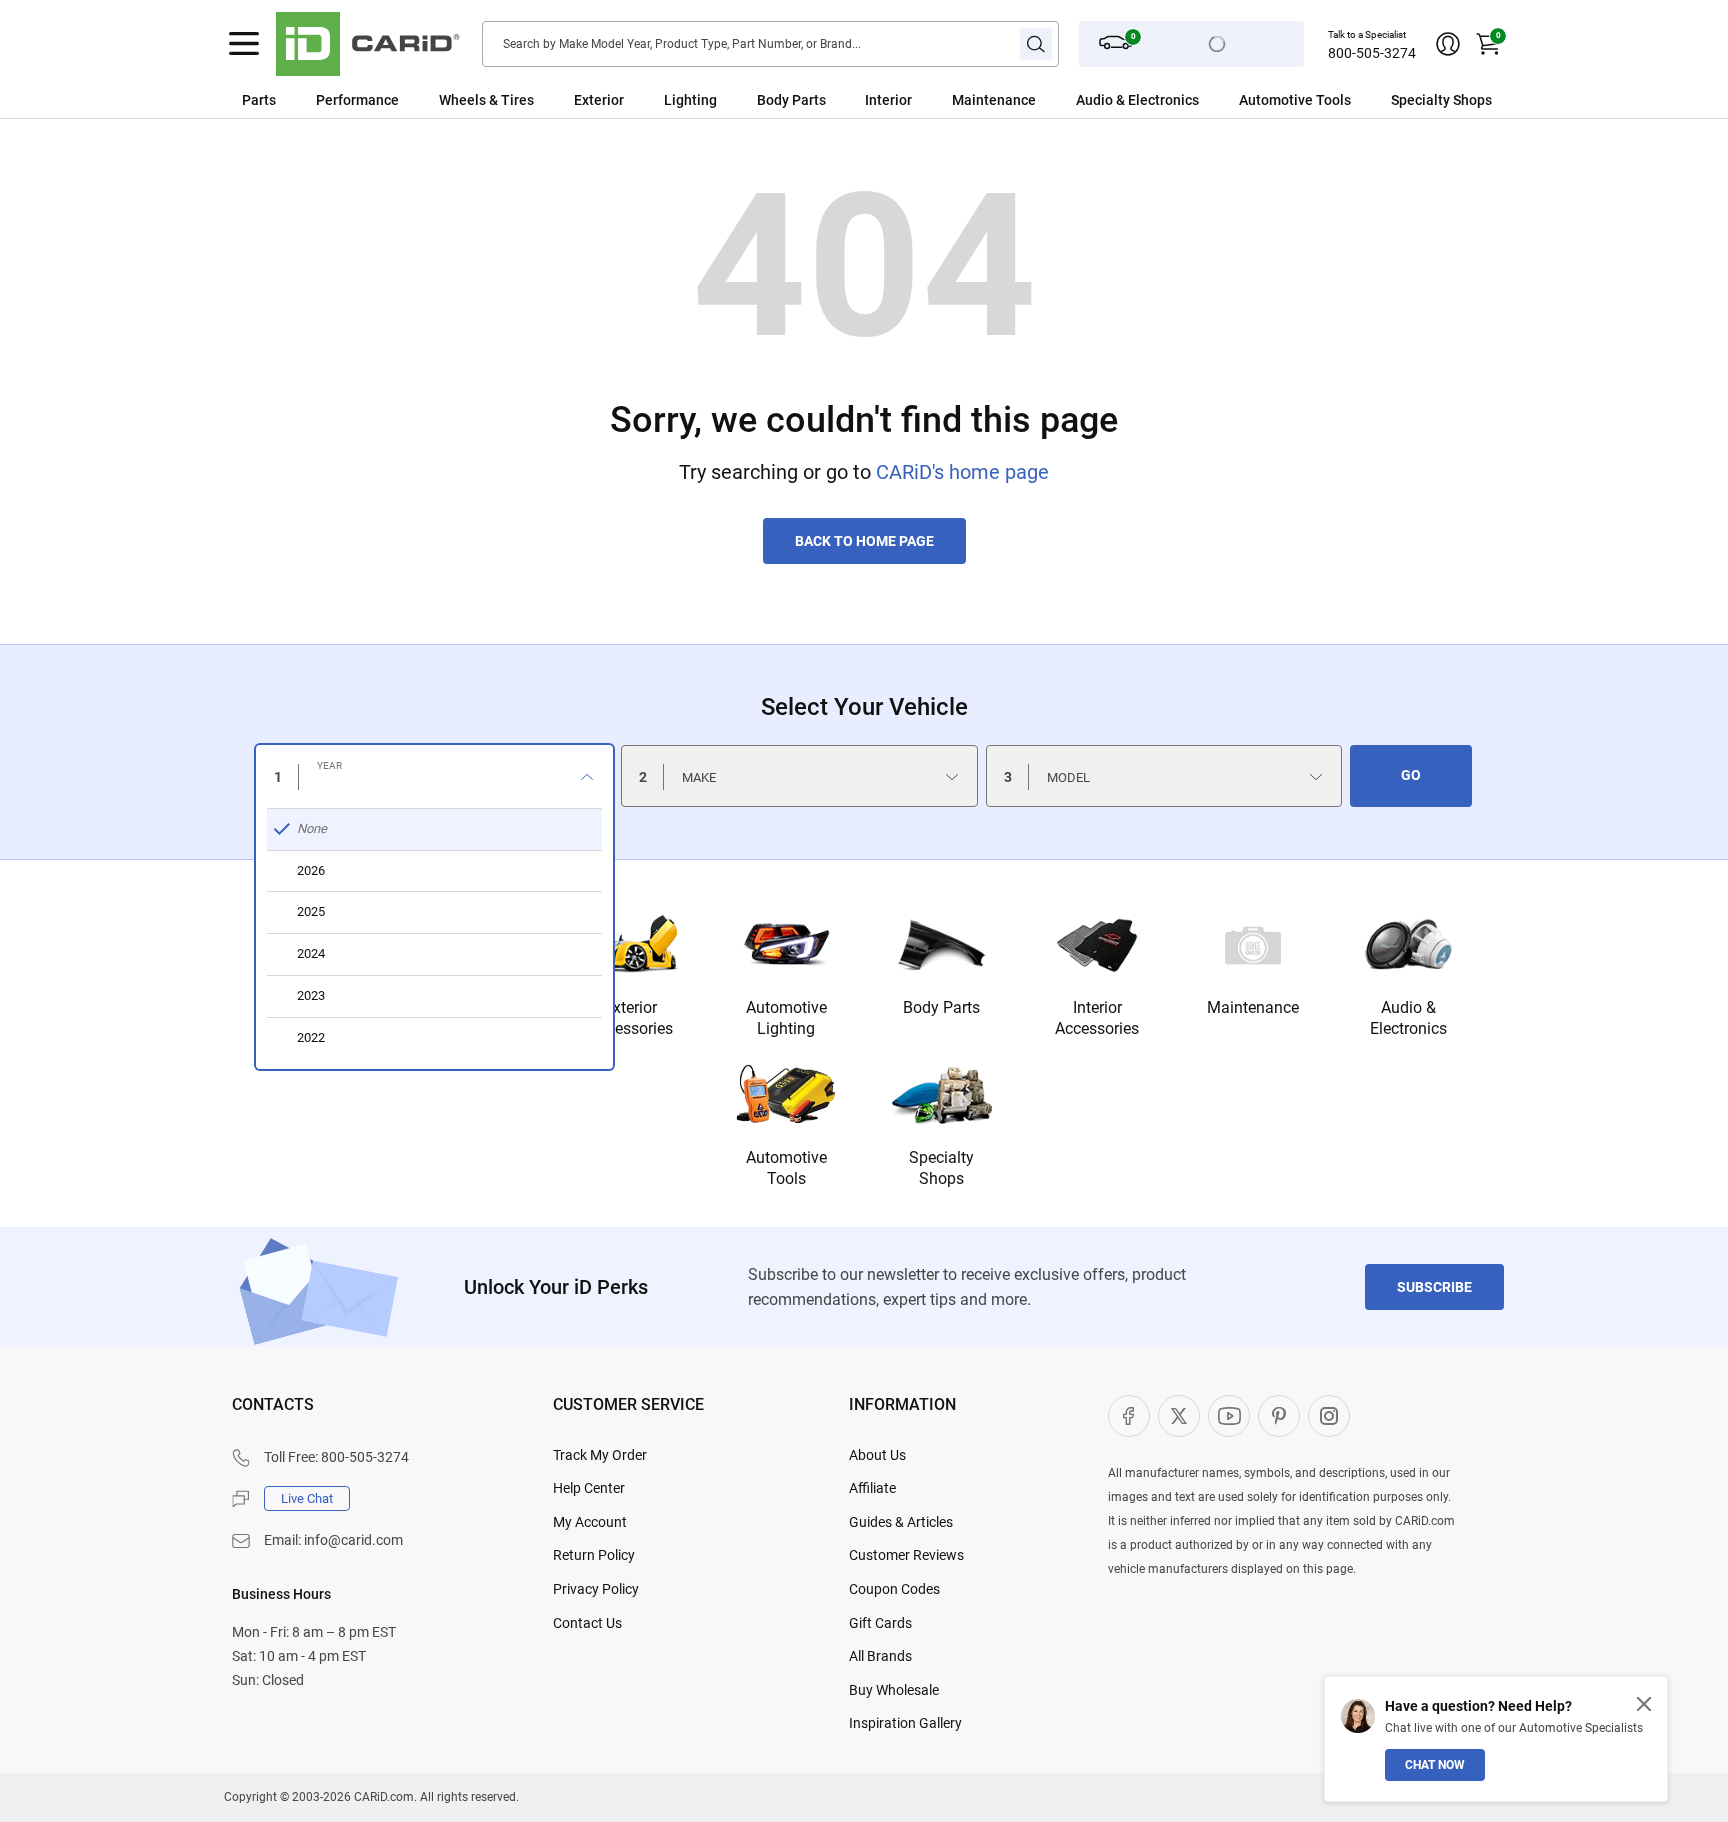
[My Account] (1448, 44)
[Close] (1644, 1704)
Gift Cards (880, 1623)
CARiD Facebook (1129, 1416)
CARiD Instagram (1329, 1416)
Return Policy (594, 1555)
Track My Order (600, 1455)
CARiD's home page (962, 472)
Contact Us (587, 1623)
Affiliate (872, 1488)
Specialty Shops (941, 1168)
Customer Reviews (906, 1555)
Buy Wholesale (894, 1690)
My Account (590, 1522)
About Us (877, 1455)
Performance (357, 100)
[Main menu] (244, 44)
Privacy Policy (596, 1589)
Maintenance (994, 100)
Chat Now (1435, 1765)
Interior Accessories (1097, 1018)
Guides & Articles (901, 1522)
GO (1411, 775)
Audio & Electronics (1408, 1018)
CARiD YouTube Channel (1229, 1416)
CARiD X (1179, 1416)
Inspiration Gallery (905, 1723)
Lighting (690, 100)
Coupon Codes (894, 1589)
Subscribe (1434, 1287)
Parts (259, 100)
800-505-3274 (1372, 53)
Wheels (462, 100)
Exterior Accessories (631, 1018)
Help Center (589, 1488)
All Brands (880, 1656)
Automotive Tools (786, 1168)
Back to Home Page (864, 541)
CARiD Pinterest (1279, 1416)
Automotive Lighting (786, 1018)
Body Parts (791, 100)
